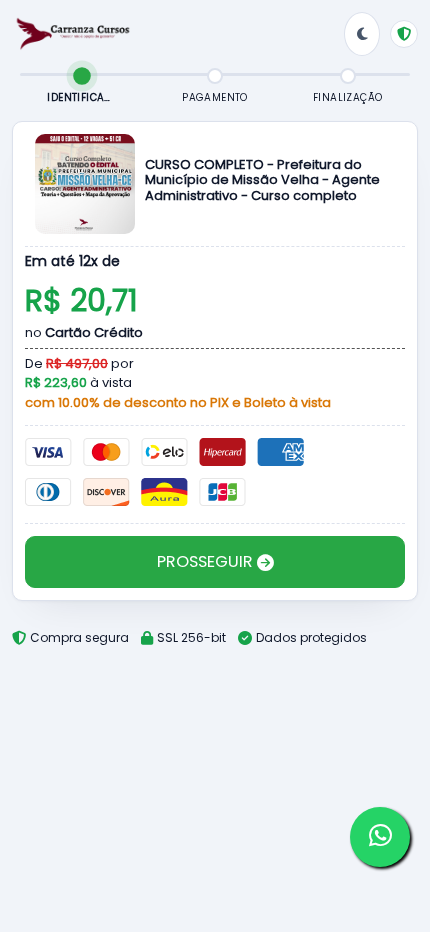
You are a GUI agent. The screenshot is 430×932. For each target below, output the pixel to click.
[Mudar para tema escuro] (362, 34)
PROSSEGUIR (207, 561)
